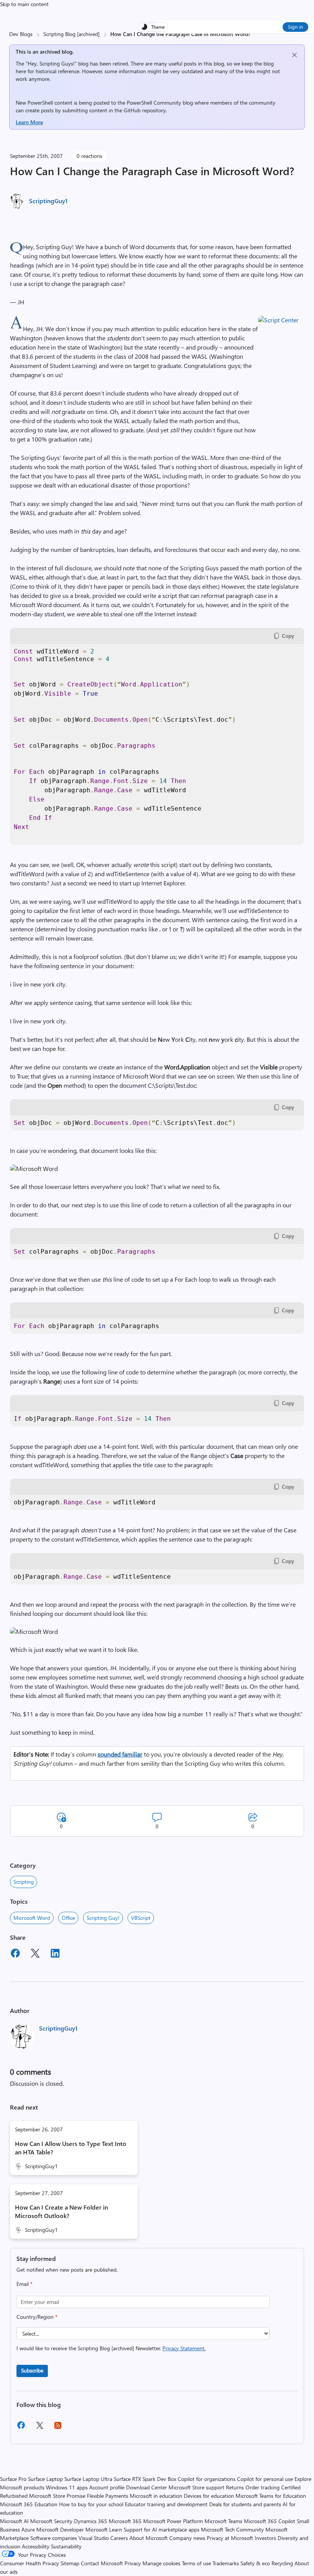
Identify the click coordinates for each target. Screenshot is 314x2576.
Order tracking (262, 2487)
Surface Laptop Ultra (88, 2479)
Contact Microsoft (102, 2563)
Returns (235, 2487)
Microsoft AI (14, 2521)
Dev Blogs (21, 34)
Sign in (295, 27)
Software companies (54, 2538)
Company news (187, 2538)
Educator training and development (166, 2504)
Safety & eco (255, 2563)
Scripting (24, 1882)
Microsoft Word (32, 1918)
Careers (119, 2538)
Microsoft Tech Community (232, 2529)
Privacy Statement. (184, 2348)
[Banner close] (294, 55)
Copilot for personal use (265, 2479)
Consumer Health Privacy (29, 2563)
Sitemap (70, 2563)
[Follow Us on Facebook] (21, 2428)
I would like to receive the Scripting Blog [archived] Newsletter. (111, 2348)
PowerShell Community (154, 103)
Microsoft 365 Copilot (270, 2521)
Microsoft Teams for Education (271, 2496)
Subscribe (32, 2370)
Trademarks (226, 2563)
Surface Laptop (45, 2479)
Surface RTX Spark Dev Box (145, 2479)
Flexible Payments (108, 2496)
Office (68, 1918)
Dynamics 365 (91, 2521)
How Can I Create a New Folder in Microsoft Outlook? (61, 2211)
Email (25, 2284)
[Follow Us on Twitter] (39, 2428)
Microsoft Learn (104, 2529)
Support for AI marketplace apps (162, 2529)
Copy (288, 636)
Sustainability (66, 2546)
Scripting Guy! (103, 1918)
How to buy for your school (91, 2504)
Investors (265, 2538)
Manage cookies (161, 2563)
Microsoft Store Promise (57, 2496)
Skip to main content (24, 4)
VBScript (141, 1918)
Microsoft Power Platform (173, 2521)
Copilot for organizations (207, 2479)
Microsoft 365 (125, 2521)
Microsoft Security (51, 2521)
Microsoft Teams (223, 2521)
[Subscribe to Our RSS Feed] (58, 2428)
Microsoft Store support (196, 2487)
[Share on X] (35, 1954)
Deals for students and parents (245, 2504)
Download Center (146, 2487)
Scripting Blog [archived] (71, 34)
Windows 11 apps (67, 2487)
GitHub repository (145, 110)
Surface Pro (13, 2479)
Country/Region (37, 2317)
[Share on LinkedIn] (55, 1954)
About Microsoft (149, 2538)
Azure (28, 2529)
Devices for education (209, 2496)
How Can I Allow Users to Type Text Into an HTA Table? (71, 2148)
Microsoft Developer (60, 2529)
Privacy (133, 2563)
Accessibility (36, 2546)
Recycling (282, 2563)
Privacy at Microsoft (230, 2538)
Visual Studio (94, 2538)
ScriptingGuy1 (48, 201)
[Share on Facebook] (15, 1954)
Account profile (107, 2487)
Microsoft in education (156, 2496)
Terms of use (196, 2563)
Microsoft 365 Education (29, 2504)
